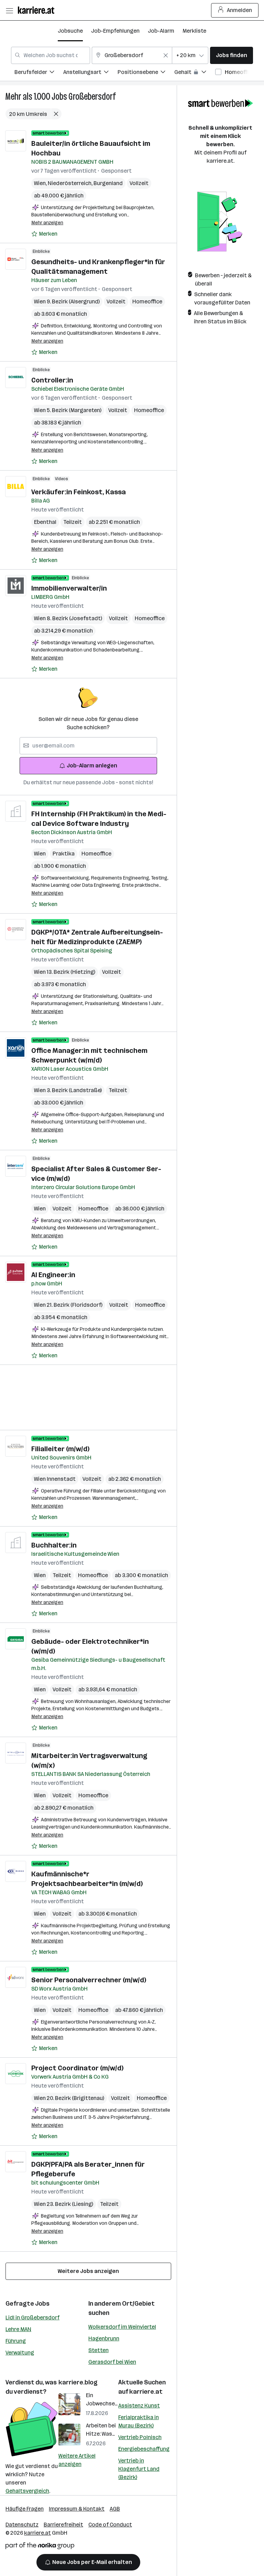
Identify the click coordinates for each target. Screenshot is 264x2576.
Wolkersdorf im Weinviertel (122, 2327)
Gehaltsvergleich (27, 2491)
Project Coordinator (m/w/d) (77, 2068)
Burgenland (108, 183)
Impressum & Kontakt (77, 2509)
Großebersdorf (92, 96)
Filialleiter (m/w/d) (60, 1449)
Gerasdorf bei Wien (112, 2362)
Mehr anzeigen (47, 223)
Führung (16, 2341)
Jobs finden (232, 55)
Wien (41, 183)
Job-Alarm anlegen (92, 766)
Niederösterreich (71, 183)
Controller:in (52, 380)
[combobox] (51, 55)
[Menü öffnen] (9, 10)
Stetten (98, 2350)
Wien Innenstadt (55, 1479)
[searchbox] (88, 746)
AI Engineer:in (53, 1275)
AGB (115, 2509)
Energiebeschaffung (144, 2449)
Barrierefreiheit (63, 2525)
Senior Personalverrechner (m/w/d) (89, 1980)
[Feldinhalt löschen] (166, 55)
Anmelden (239, 10)
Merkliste (194, 31)
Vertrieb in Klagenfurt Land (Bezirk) (139, 2469)
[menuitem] (39, 73)
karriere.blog (78, 2382)
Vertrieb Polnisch (140, 2437)
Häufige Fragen (25, 2509)
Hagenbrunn (104, 2338)
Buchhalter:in (54, 1545)
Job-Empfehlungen (115, 31)
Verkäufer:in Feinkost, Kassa (79, 492)
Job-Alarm (161, 31)
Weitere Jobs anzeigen (88, 2271)
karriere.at (146, 2392)
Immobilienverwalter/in (69, 588)
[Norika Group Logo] (40, 2547)
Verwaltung (20, 2353)
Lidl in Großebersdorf (32, 2318)
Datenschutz (22, 2525)
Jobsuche (70, 31)
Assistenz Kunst (139, 2406)
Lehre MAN (18, 2329)
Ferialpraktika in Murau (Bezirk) (139, 2421)
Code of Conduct (110, 2525)
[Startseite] (38, 10)
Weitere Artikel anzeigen (77, 2460)
